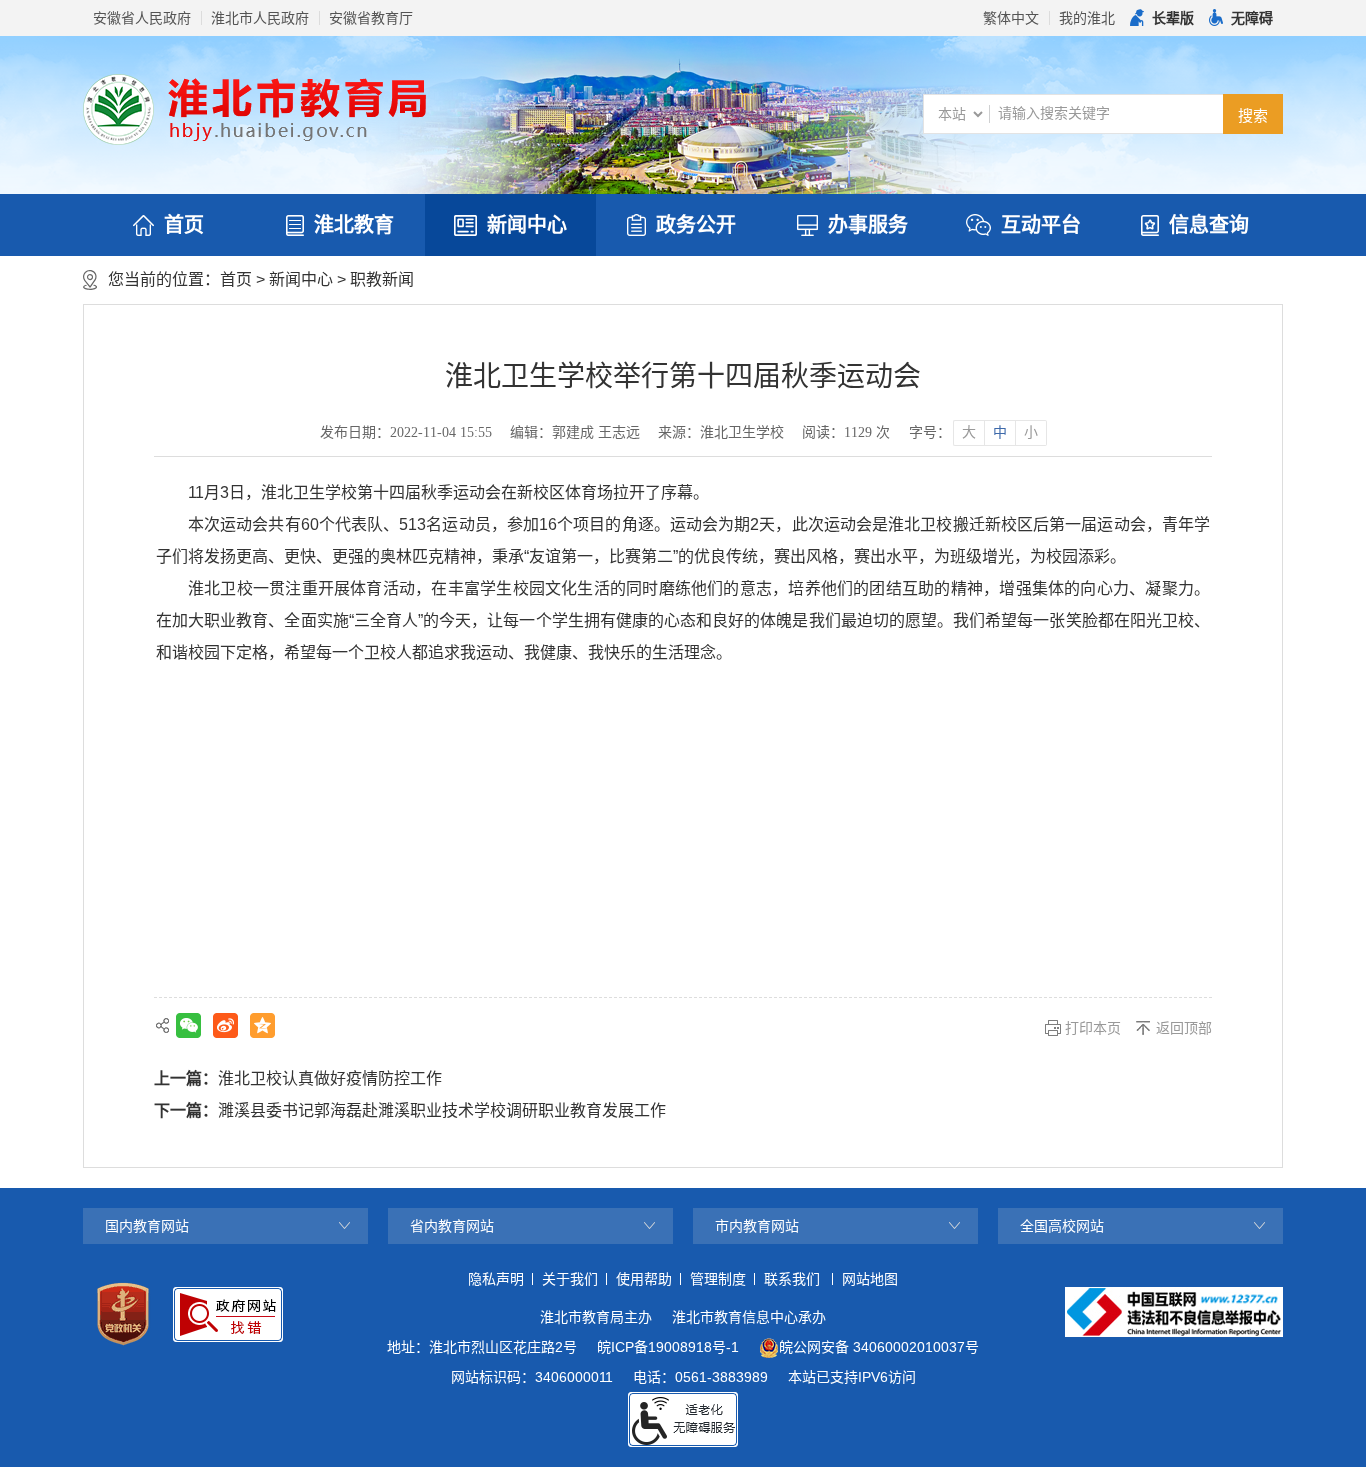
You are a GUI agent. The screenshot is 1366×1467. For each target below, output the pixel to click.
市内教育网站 (757, 1226)
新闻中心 (527, 225)
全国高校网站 (1062, 1226)
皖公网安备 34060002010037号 (879, 1347)
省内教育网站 (452, 1226)
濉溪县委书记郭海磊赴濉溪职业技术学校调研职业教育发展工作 (442, 1110)
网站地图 (870, 1279)
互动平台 (1041, 225)
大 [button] (969, 432)
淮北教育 (354, 225)
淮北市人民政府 (260, 18)
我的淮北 (1087, 18)
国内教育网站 (147, 1226)
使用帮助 (644, 1279)
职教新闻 (382, 279)
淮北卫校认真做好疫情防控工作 (330, 1078)
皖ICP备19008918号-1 (668, 1347)
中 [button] (1000, 432)
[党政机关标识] (123, 1314)
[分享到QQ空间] (262, 1025)
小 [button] (1031, 432)
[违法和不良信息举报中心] (1174, 1312)
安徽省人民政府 (142, 18)
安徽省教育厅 (371, 18)
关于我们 (570, 1279)
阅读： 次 (846, 432)
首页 (184, 225)
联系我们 (792, 1279)
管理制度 (718, 1279)
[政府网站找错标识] (228, 1314)
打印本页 (1093, 1028)
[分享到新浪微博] (225, 1025)
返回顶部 (1184, 1028)
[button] (1162, 18)
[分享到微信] (188, 1025)
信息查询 (1209, 225)
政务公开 (696, 225)
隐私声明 (496, 1279)
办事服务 (868, 225)
